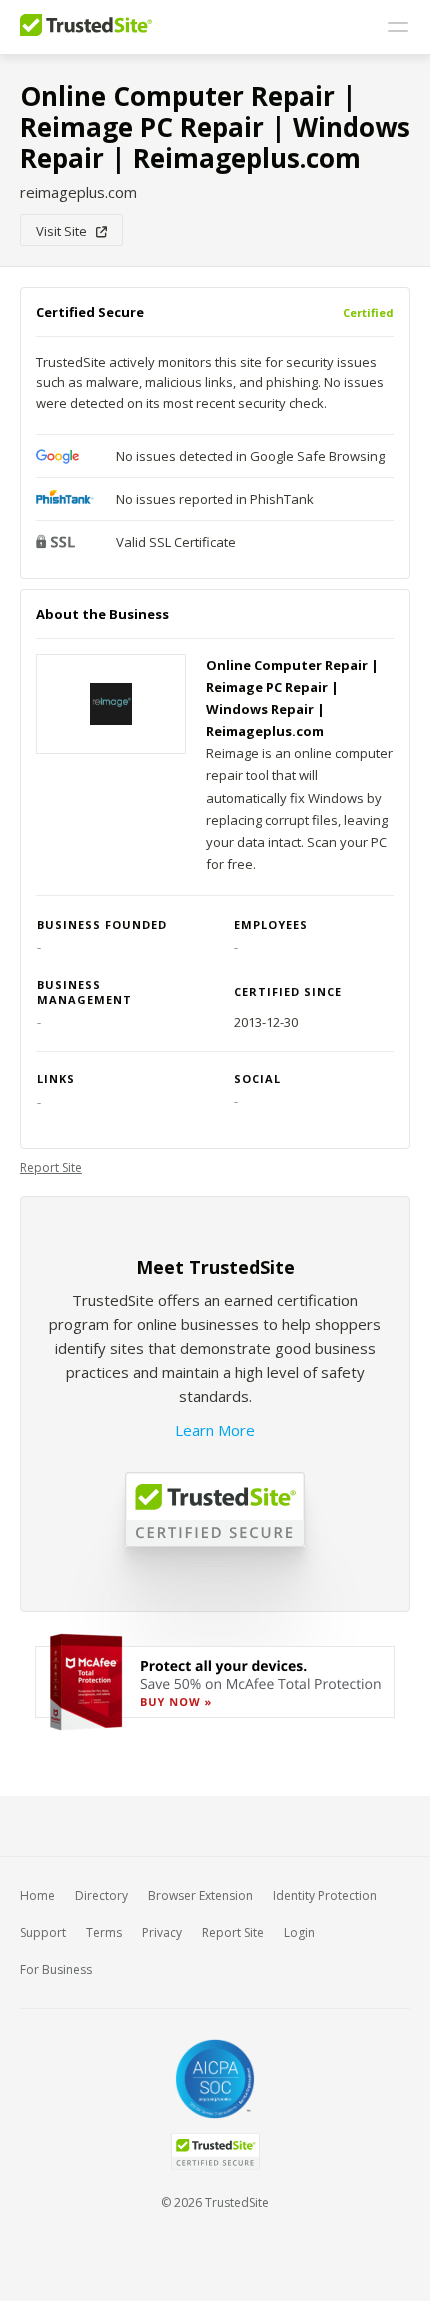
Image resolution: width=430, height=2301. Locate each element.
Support (43, 1932)
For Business (56, 1969)
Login (299, 1932)
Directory (101, 1895)
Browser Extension (200, 1895)
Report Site (51, 1167)
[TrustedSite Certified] (215, 2151)
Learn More (215, 1430)
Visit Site (66, 231)
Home (37, 1895)
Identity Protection (325, 1895)
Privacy (162, 1932)
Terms (104, 1932)
